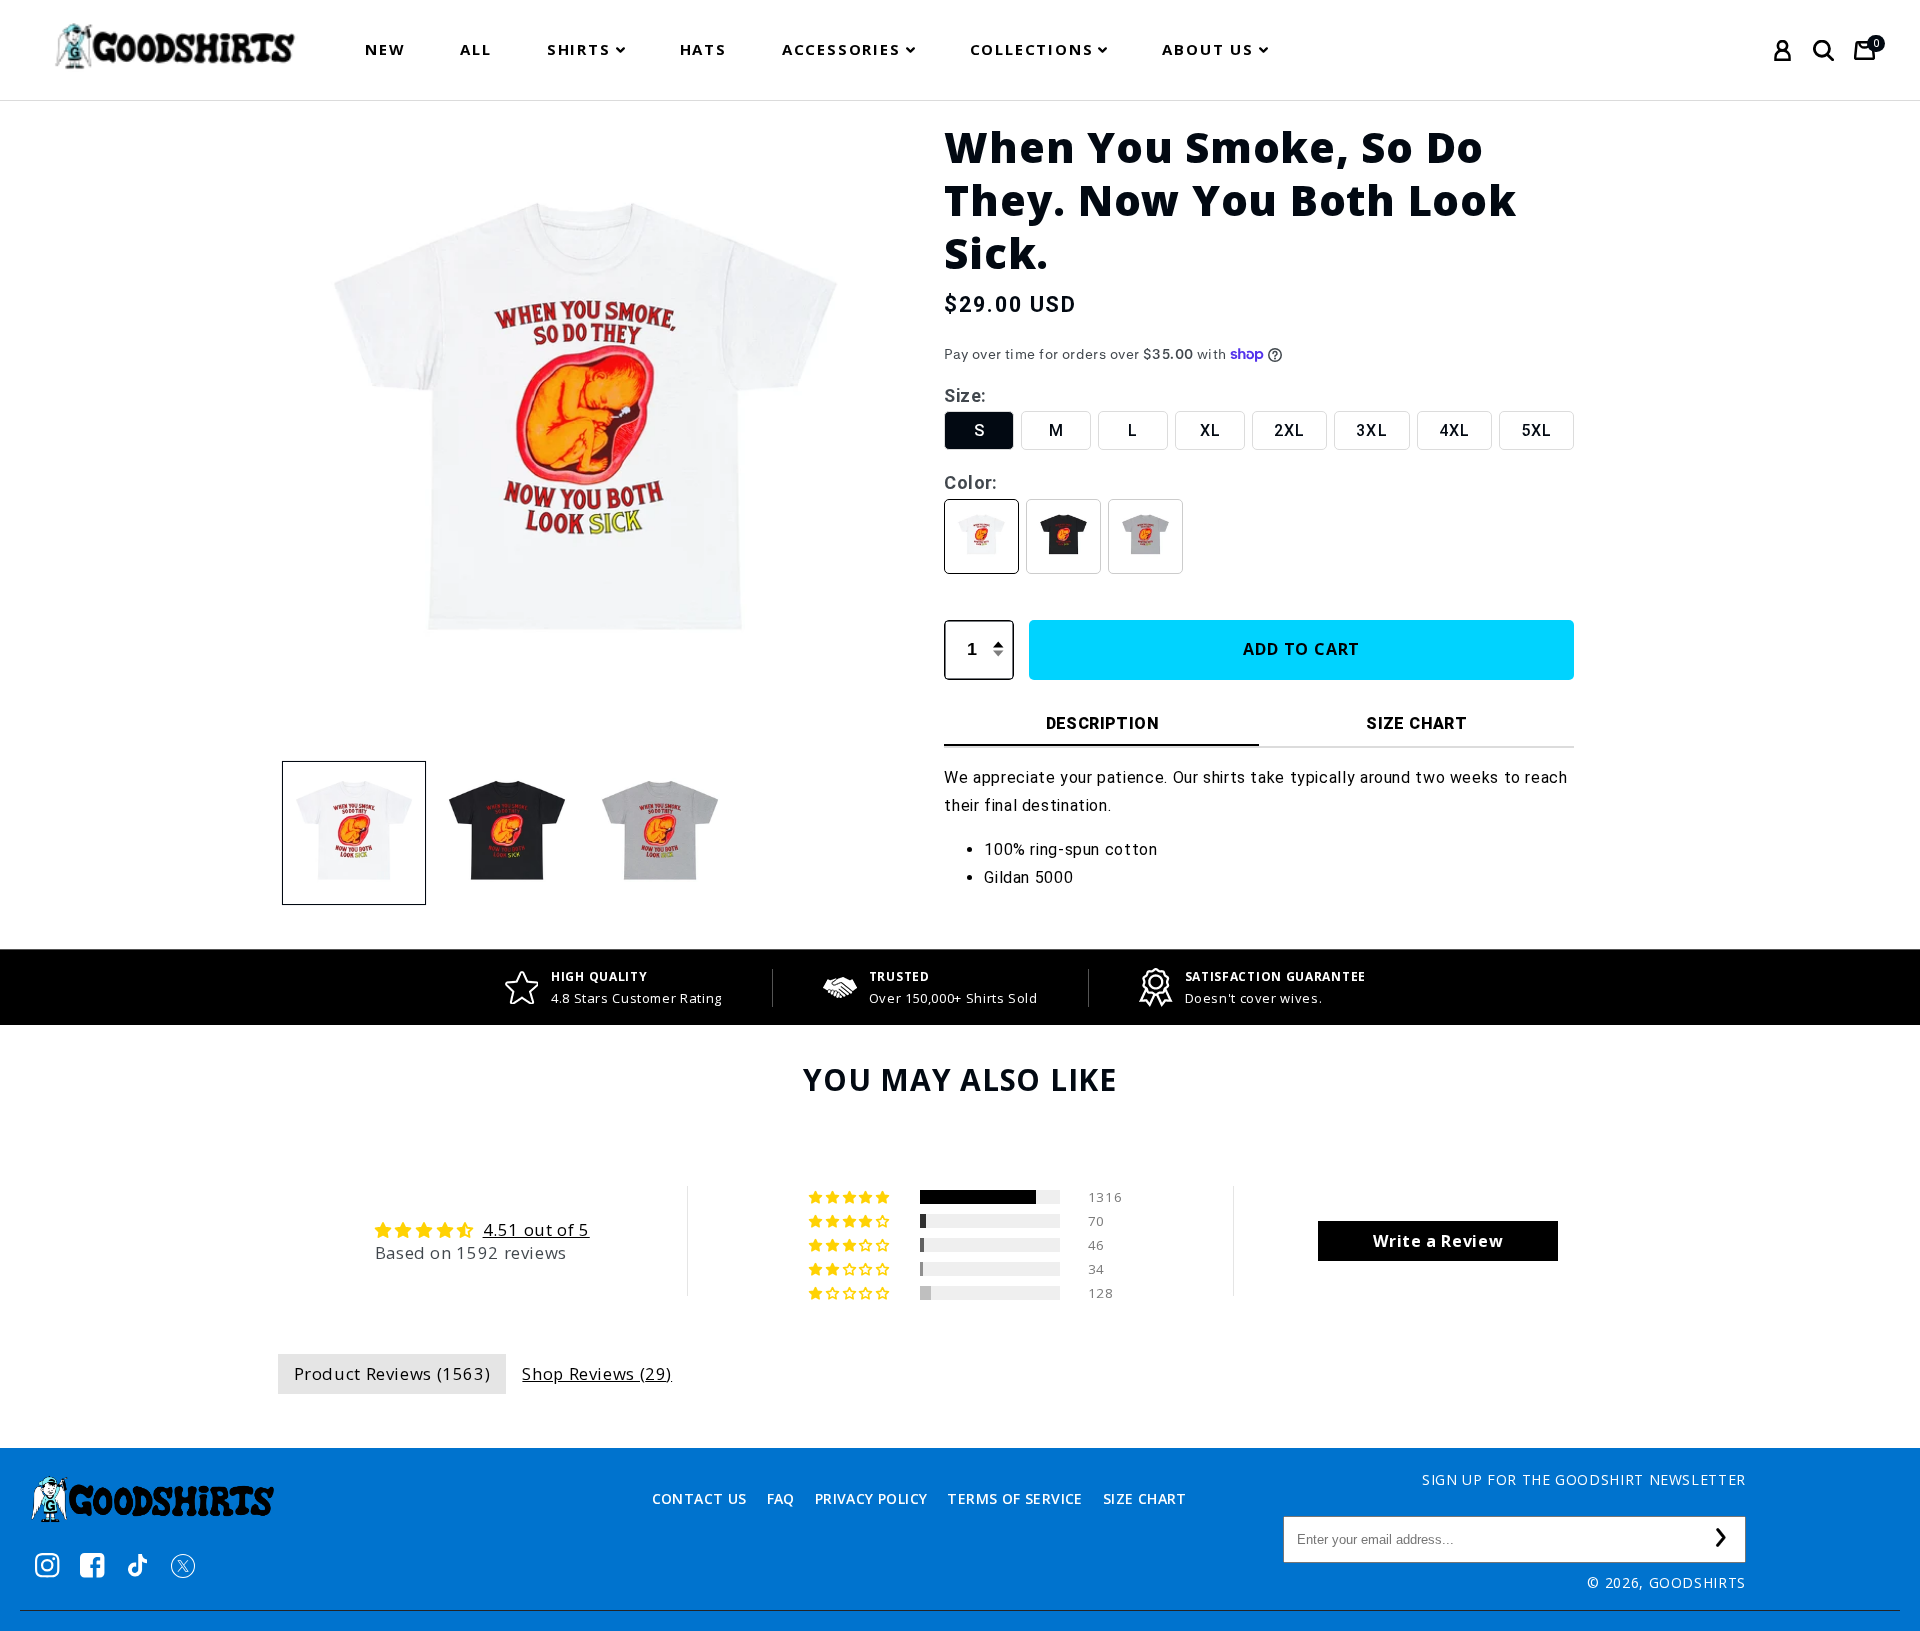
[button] (586, 49)
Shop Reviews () (597, 1373)
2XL (1289, 429)
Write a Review (1438, 1241)
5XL (1536, 429)
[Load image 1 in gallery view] (354, 833)
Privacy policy (871, 1498)
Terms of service (1014, 1498)
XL (1210, 429)
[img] (482, 1230)
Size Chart (1145, 1498)
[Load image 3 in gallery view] (660, 833)
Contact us (699, 1498)
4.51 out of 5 (536, 1229)
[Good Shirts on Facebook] (92, 1565)
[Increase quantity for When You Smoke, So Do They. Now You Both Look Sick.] (998, 633)
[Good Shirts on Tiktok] (137, 1565)
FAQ (781, 1498)
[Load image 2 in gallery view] (507, 833)
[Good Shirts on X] (182, 1565)
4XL (1454, 429)
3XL (1371, 429)
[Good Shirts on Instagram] (47, 1565)
